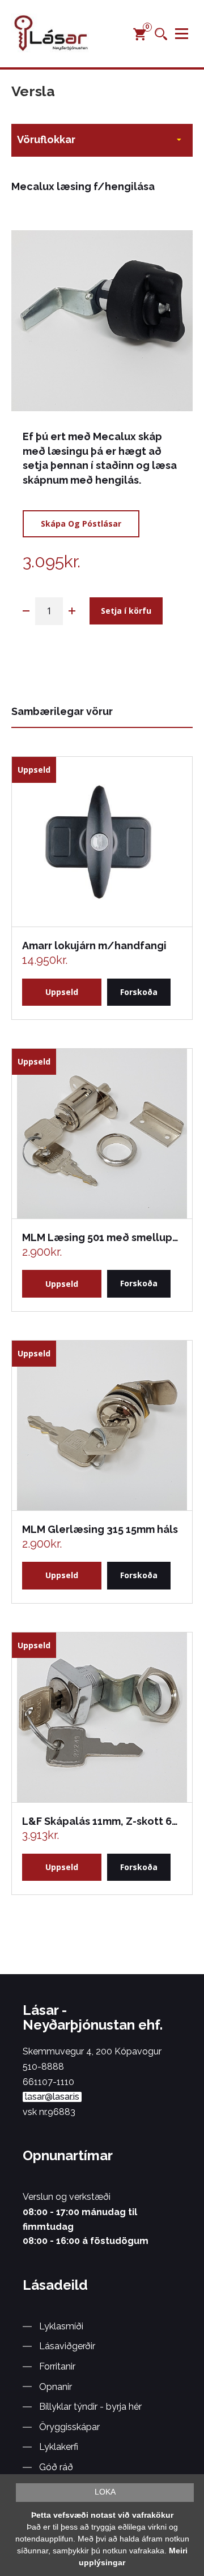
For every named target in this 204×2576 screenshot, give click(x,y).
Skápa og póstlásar (81, 524)
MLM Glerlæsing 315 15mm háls (100, 1529)
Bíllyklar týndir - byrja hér (90, 2407)
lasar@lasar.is (52, 2097)
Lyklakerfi (59, 2447)
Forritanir (57, 2366)
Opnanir (56, 2387)
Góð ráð (56, 2467)
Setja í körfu (126, 611)
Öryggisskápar (69, 2427)
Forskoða (139, 992)
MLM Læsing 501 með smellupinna (101, 1237)
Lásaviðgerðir (67, 2346)
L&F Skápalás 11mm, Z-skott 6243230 (101, 1821)
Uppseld (62, 992)
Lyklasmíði (61, 2326)
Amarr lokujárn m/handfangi (94, 945)
